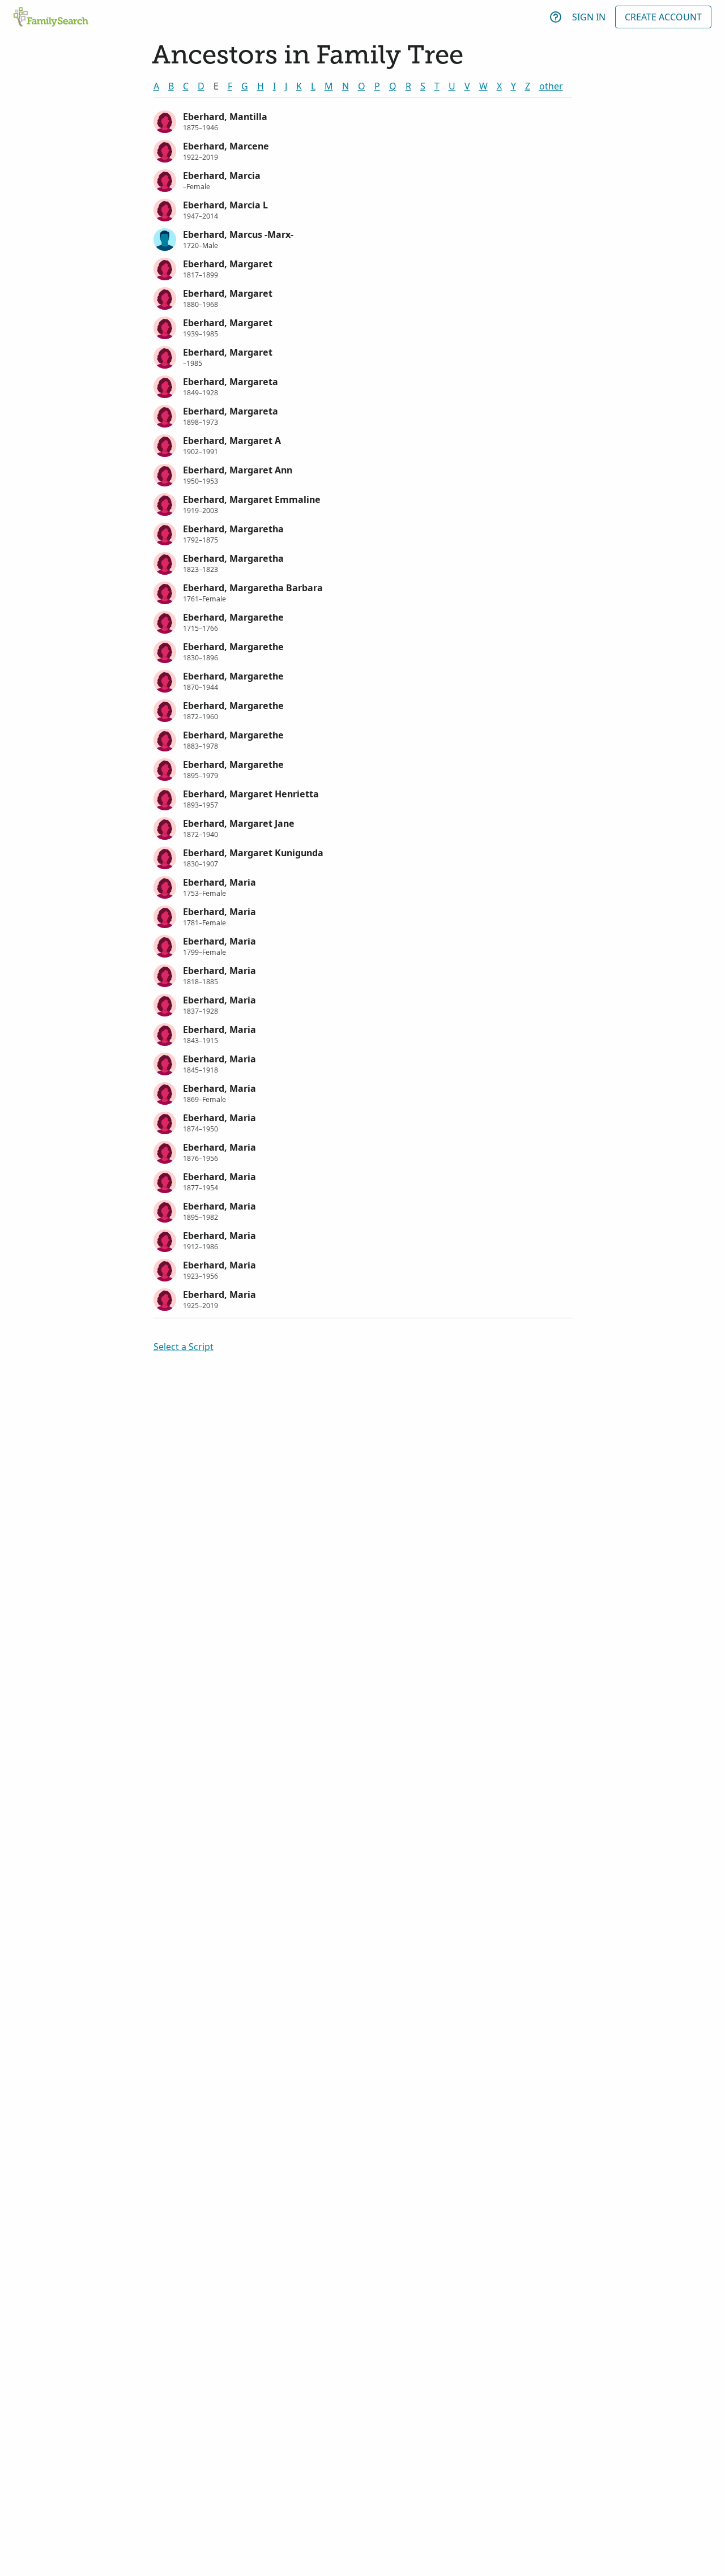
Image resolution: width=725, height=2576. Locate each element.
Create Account (663, 17)
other (551, 86)
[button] (363, 121)
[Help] (556, 17)
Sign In (589, 17)
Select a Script (184, 1347)
